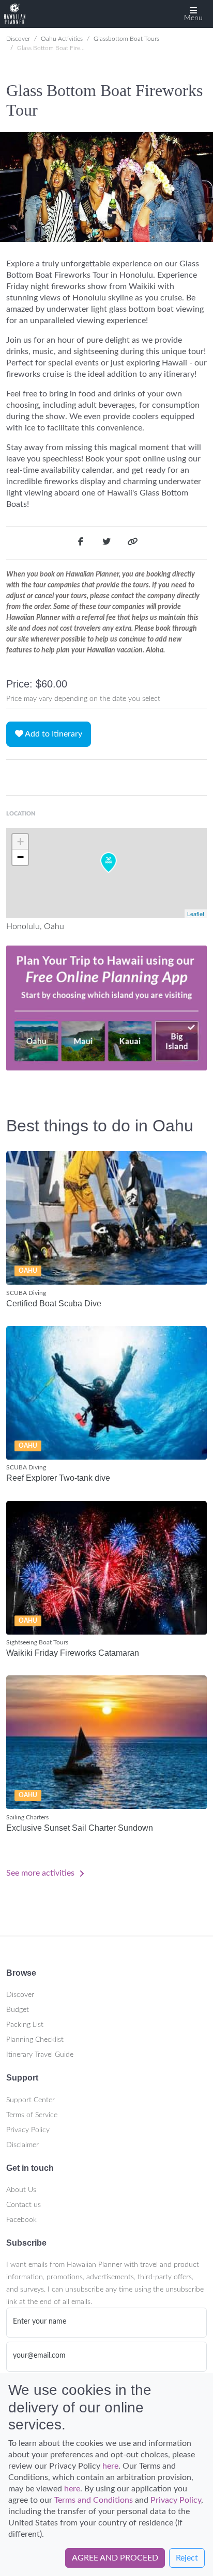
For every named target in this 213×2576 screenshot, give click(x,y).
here (110, 2466)
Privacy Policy (28, 2130)
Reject (187, 2558)
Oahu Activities (62, 39)
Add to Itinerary (53, 734)
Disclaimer (22, 2145)
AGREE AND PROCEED (115, 2558)
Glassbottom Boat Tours (126, 39)
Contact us (24, 2205)
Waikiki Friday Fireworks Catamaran (73, 1653)
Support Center (31, 2100)
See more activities (41, 1873)
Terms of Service (32, 2115)
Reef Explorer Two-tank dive (58, 1478)
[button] (193, 14)
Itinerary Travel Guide (40, 2055)
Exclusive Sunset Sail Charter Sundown (80, 1828)
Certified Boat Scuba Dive (54, 1303)
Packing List (25, 2025)
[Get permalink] (132, 543)
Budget (18, 2010)
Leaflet (196, 914)
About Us (21, 2190)
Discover (18, 39)
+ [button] (20, 842)
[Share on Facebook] (81, 543)
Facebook (21, 2220)
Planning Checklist (35, 2040)
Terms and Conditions (94, 2500)
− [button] (20, 857)
